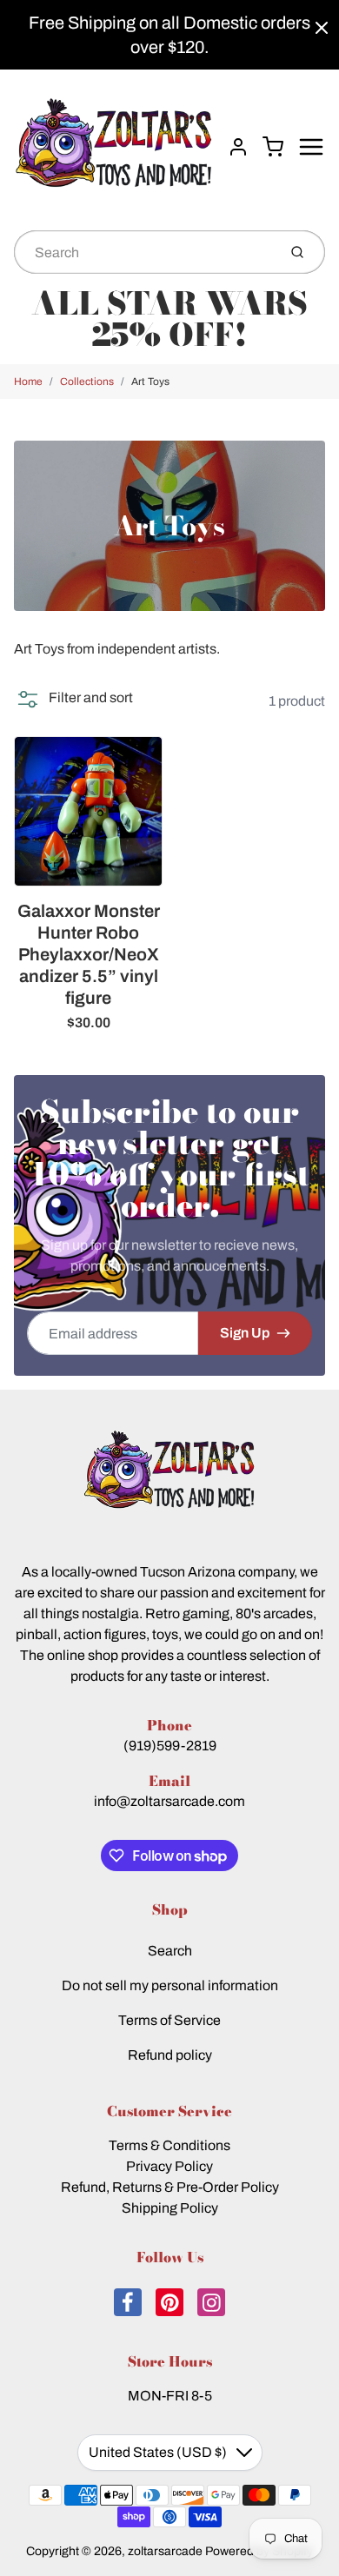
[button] (73, 698)
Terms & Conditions (169, 2145)
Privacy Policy (169, 2166)
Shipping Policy (170, 2208)
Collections (87, 382)
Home (28, 382)
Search (170, 1951)
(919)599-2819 (170, 1746)
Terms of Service (169, 2020)
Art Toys (150, 382)
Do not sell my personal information (170, 1985)
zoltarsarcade (165, 2551)
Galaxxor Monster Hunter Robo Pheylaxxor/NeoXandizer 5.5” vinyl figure (89, 954)
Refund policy (170, 2055)
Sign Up (245, 1333)
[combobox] (144, 252)
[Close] (322, 28)
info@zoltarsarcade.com (169, 1801)
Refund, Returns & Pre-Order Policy (170, 2187)
